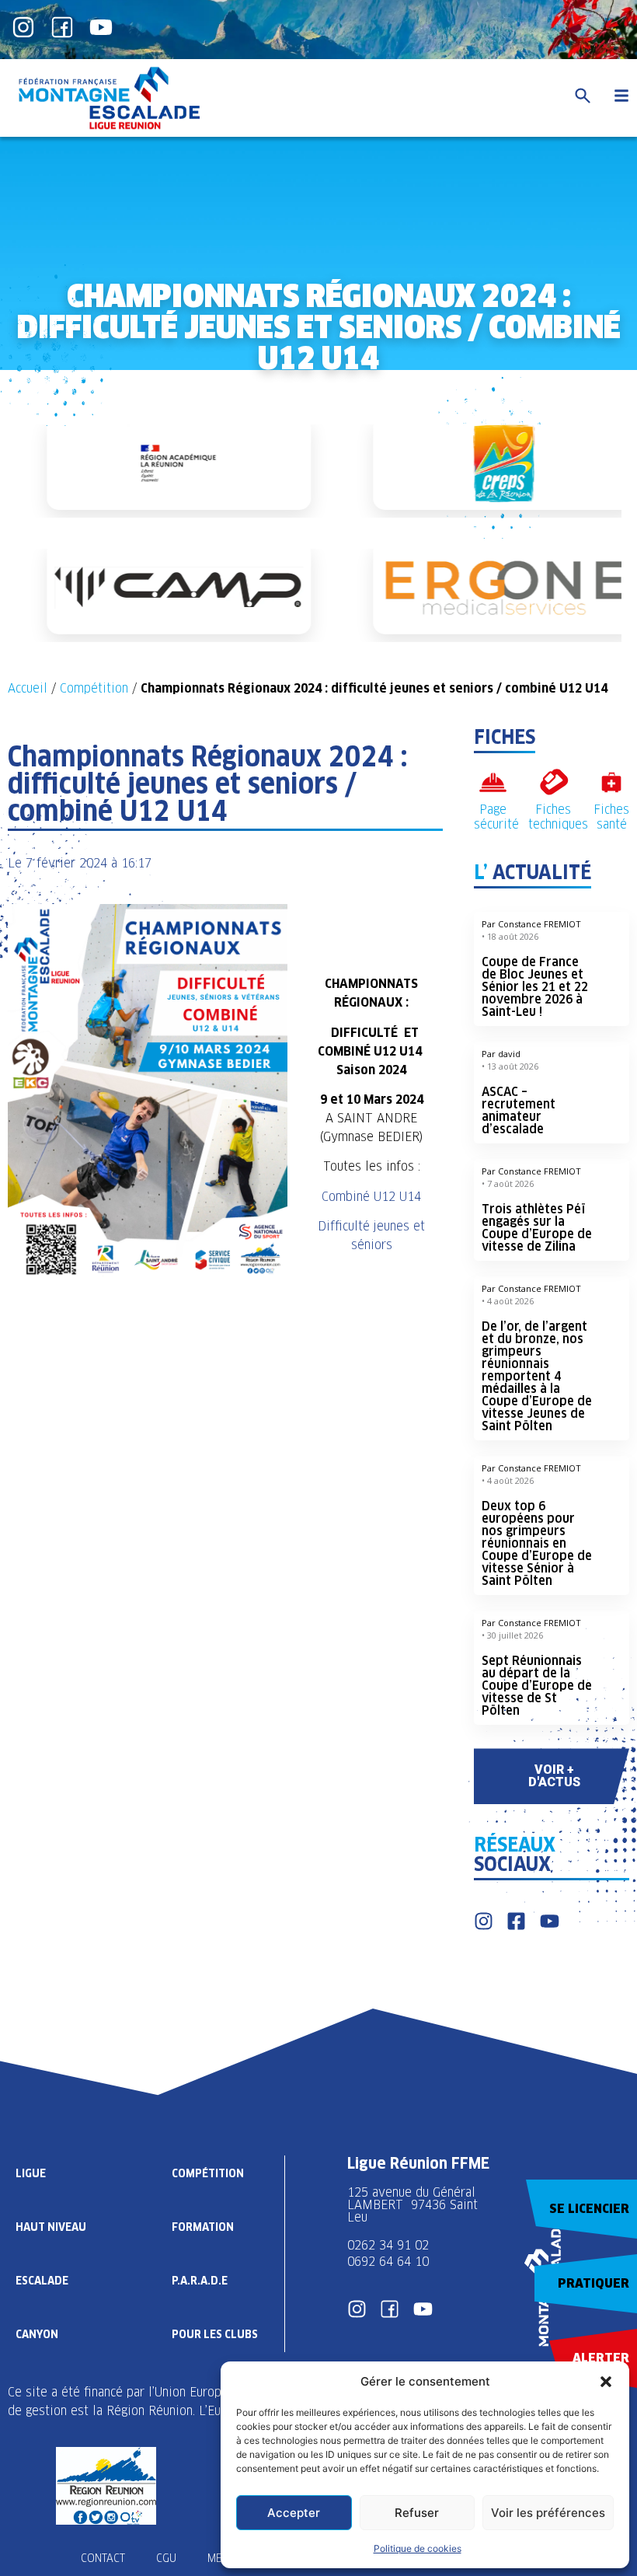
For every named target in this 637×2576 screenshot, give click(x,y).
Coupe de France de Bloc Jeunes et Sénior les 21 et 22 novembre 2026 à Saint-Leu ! (535, 987)
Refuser (417, 2513)
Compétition (94, 688)
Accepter (294, 2513)
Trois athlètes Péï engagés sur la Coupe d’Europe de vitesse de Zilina (537, 1228)
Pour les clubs (215, 2334)
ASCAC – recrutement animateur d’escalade (519, 1110)
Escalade (42, 2281)
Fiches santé (611, 817)
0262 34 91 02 (388, 2245)
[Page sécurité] (493, 782)
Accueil (28, 688)
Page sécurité (496, 817)
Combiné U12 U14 (371, 1197)
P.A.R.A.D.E (200, 2281)
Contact (103, 2558)
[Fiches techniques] (553, 782)
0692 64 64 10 (388, 2262)
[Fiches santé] (612, 782)
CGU (166, 2558)
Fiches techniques (558, 817)
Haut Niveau (51, 2227)
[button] (606, 2382)
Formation (203, 2227)
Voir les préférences (548, 2513)
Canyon (37, 2334)
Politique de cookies (418, 2548)
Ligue (31, 2173)
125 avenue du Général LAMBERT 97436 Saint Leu (412, 2205)
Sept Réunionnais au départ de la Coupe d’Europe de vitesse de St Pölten (537, 1686)
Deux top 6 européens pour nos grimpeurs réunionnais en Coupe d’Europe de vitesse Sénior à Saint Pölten (537, 1543)
